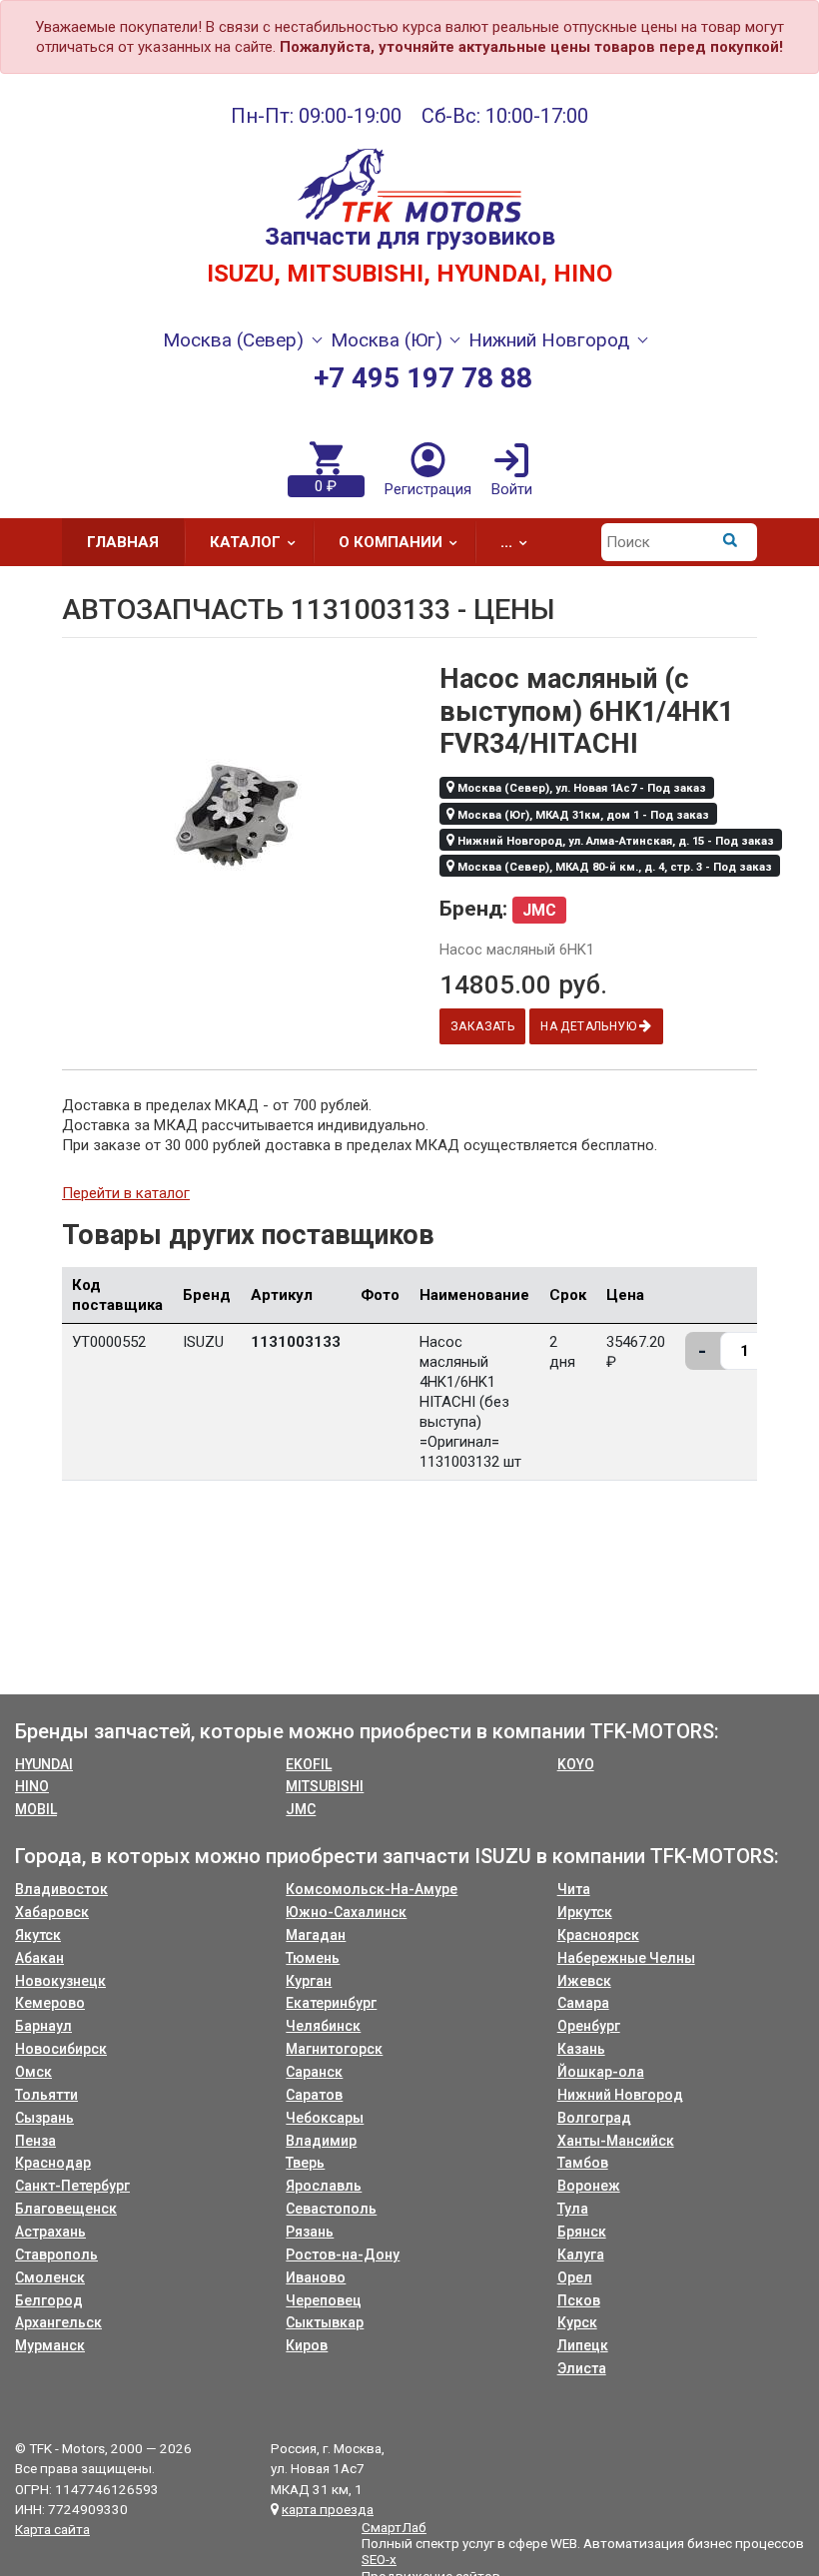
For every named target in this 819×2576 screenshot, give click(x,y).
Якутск (38, 1935)
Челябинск (323, 2026)
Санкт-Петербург (72, 2186)
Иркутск (585, 1912)
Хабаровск (52, 1912)
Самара (583, 2003)
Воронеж (589, 2186)
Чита (574, 1889)
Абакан (39, 1958)
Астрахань (50, 2232)
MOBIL (36, 1809)
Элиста (582, 2368)
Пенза (35, 2141)
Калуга (581, 2254)
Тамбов (583, 2163)
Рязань (310, 2232)
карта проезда (328, 2509)
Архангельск (58, 2322)
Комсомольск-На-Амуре (372, 1889)
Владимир (321, 2141)
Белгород (49, 2300)
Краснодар (53, 2163)
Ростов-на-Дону (343, 2254)
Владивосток (61, 1889)
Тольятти (46, 2095)
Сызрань (44, 2118)
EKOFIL (309, 1764)
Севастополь (331, 2209)
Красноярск (598, 1935)
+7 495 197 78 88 (423, 378)
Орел (575, 2277)
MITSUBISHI (325, 1786)
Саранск (314, 2072)
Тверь (305, 2163)
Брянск (582, 2232)
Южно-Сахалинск (346, 1912)
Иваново (316, 2277)
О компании (391, 542)
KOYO (576, 1764)
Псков (579, 2300)
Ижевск (584, 1981)
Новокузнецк (60, 1981)
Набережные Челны (626, 1958)
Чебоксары (325, 2118)
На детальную (590, 1026)
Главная (123, 542)
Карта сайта (52, 2529)
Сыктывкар (325, 2322)
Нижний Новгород (620, 2095)
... (506, 542)
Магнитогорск (334, 2049)
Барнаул (43, 2026)
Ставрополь (56, 2254)
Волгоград (594, 2118)
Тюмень (313, 1958)
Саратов (314, 2095)
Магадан (316, 1935)
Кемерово (50, 2003)
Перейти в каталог (126, 1193)
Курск (577, 2322)
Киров (307, 2345)
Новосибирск (61, 2049)
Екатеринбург (331, 2003)
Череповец (324, 2300)
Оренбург (589, 2026)
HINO (32, 1786)
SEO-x (379, 2559)
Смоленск (50, 2277)
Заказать (482, 1026)
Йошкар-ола (601, 2072)
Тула (573, 2209)
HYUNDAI (44, 1764)
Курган (309, 1981)
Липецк (583, 2345)
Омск (33, 2072)
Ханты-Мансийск (616, 2141)
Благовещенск (66, 2209)
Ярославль (324, 2186)
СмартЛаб (394, 2527)
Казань (581, 2049)
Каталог (245, 542)
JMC (301, 1809)
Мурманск (50, 2345)
